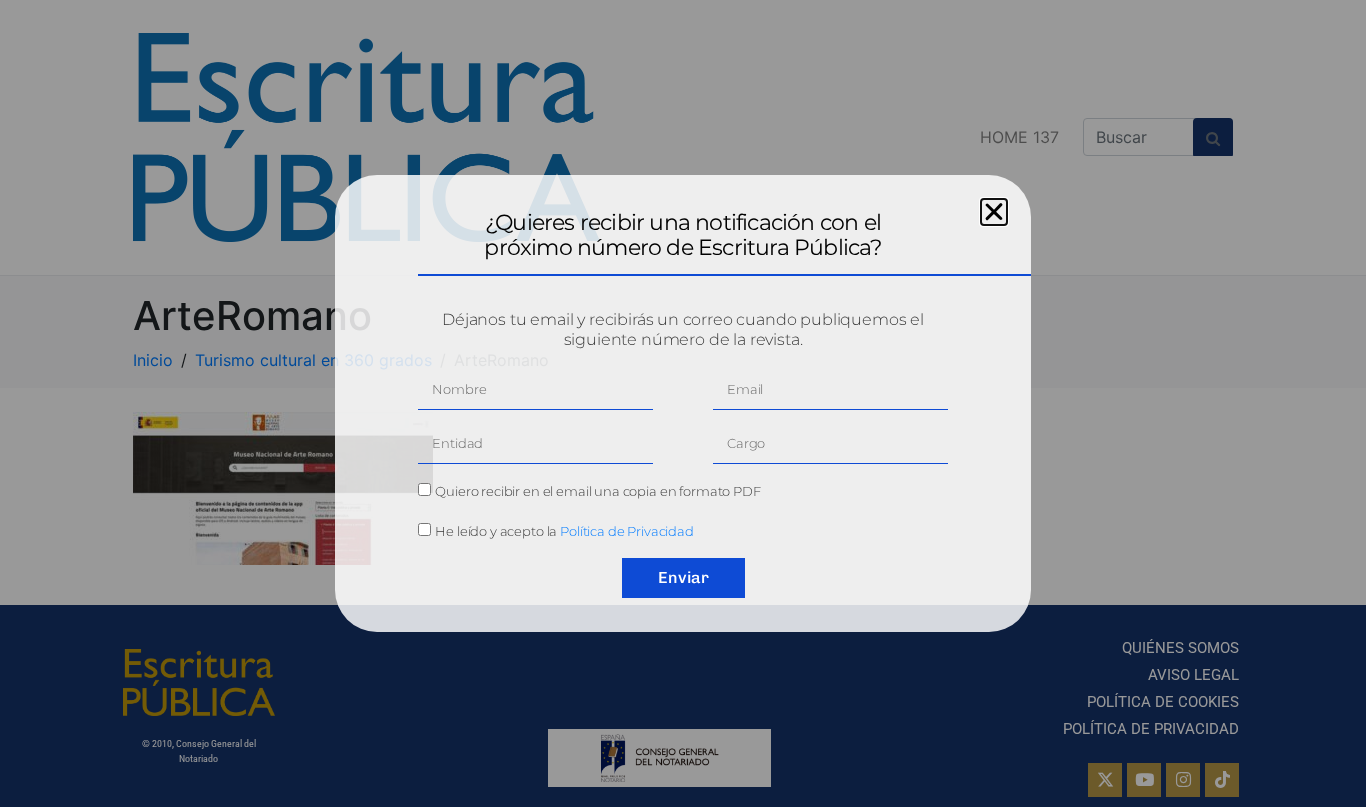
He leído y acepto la (564, 531)
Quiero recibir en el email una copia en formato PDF (597, 491)
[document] (683, 403)
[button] (994, 212)
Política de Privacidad (627, 531)
